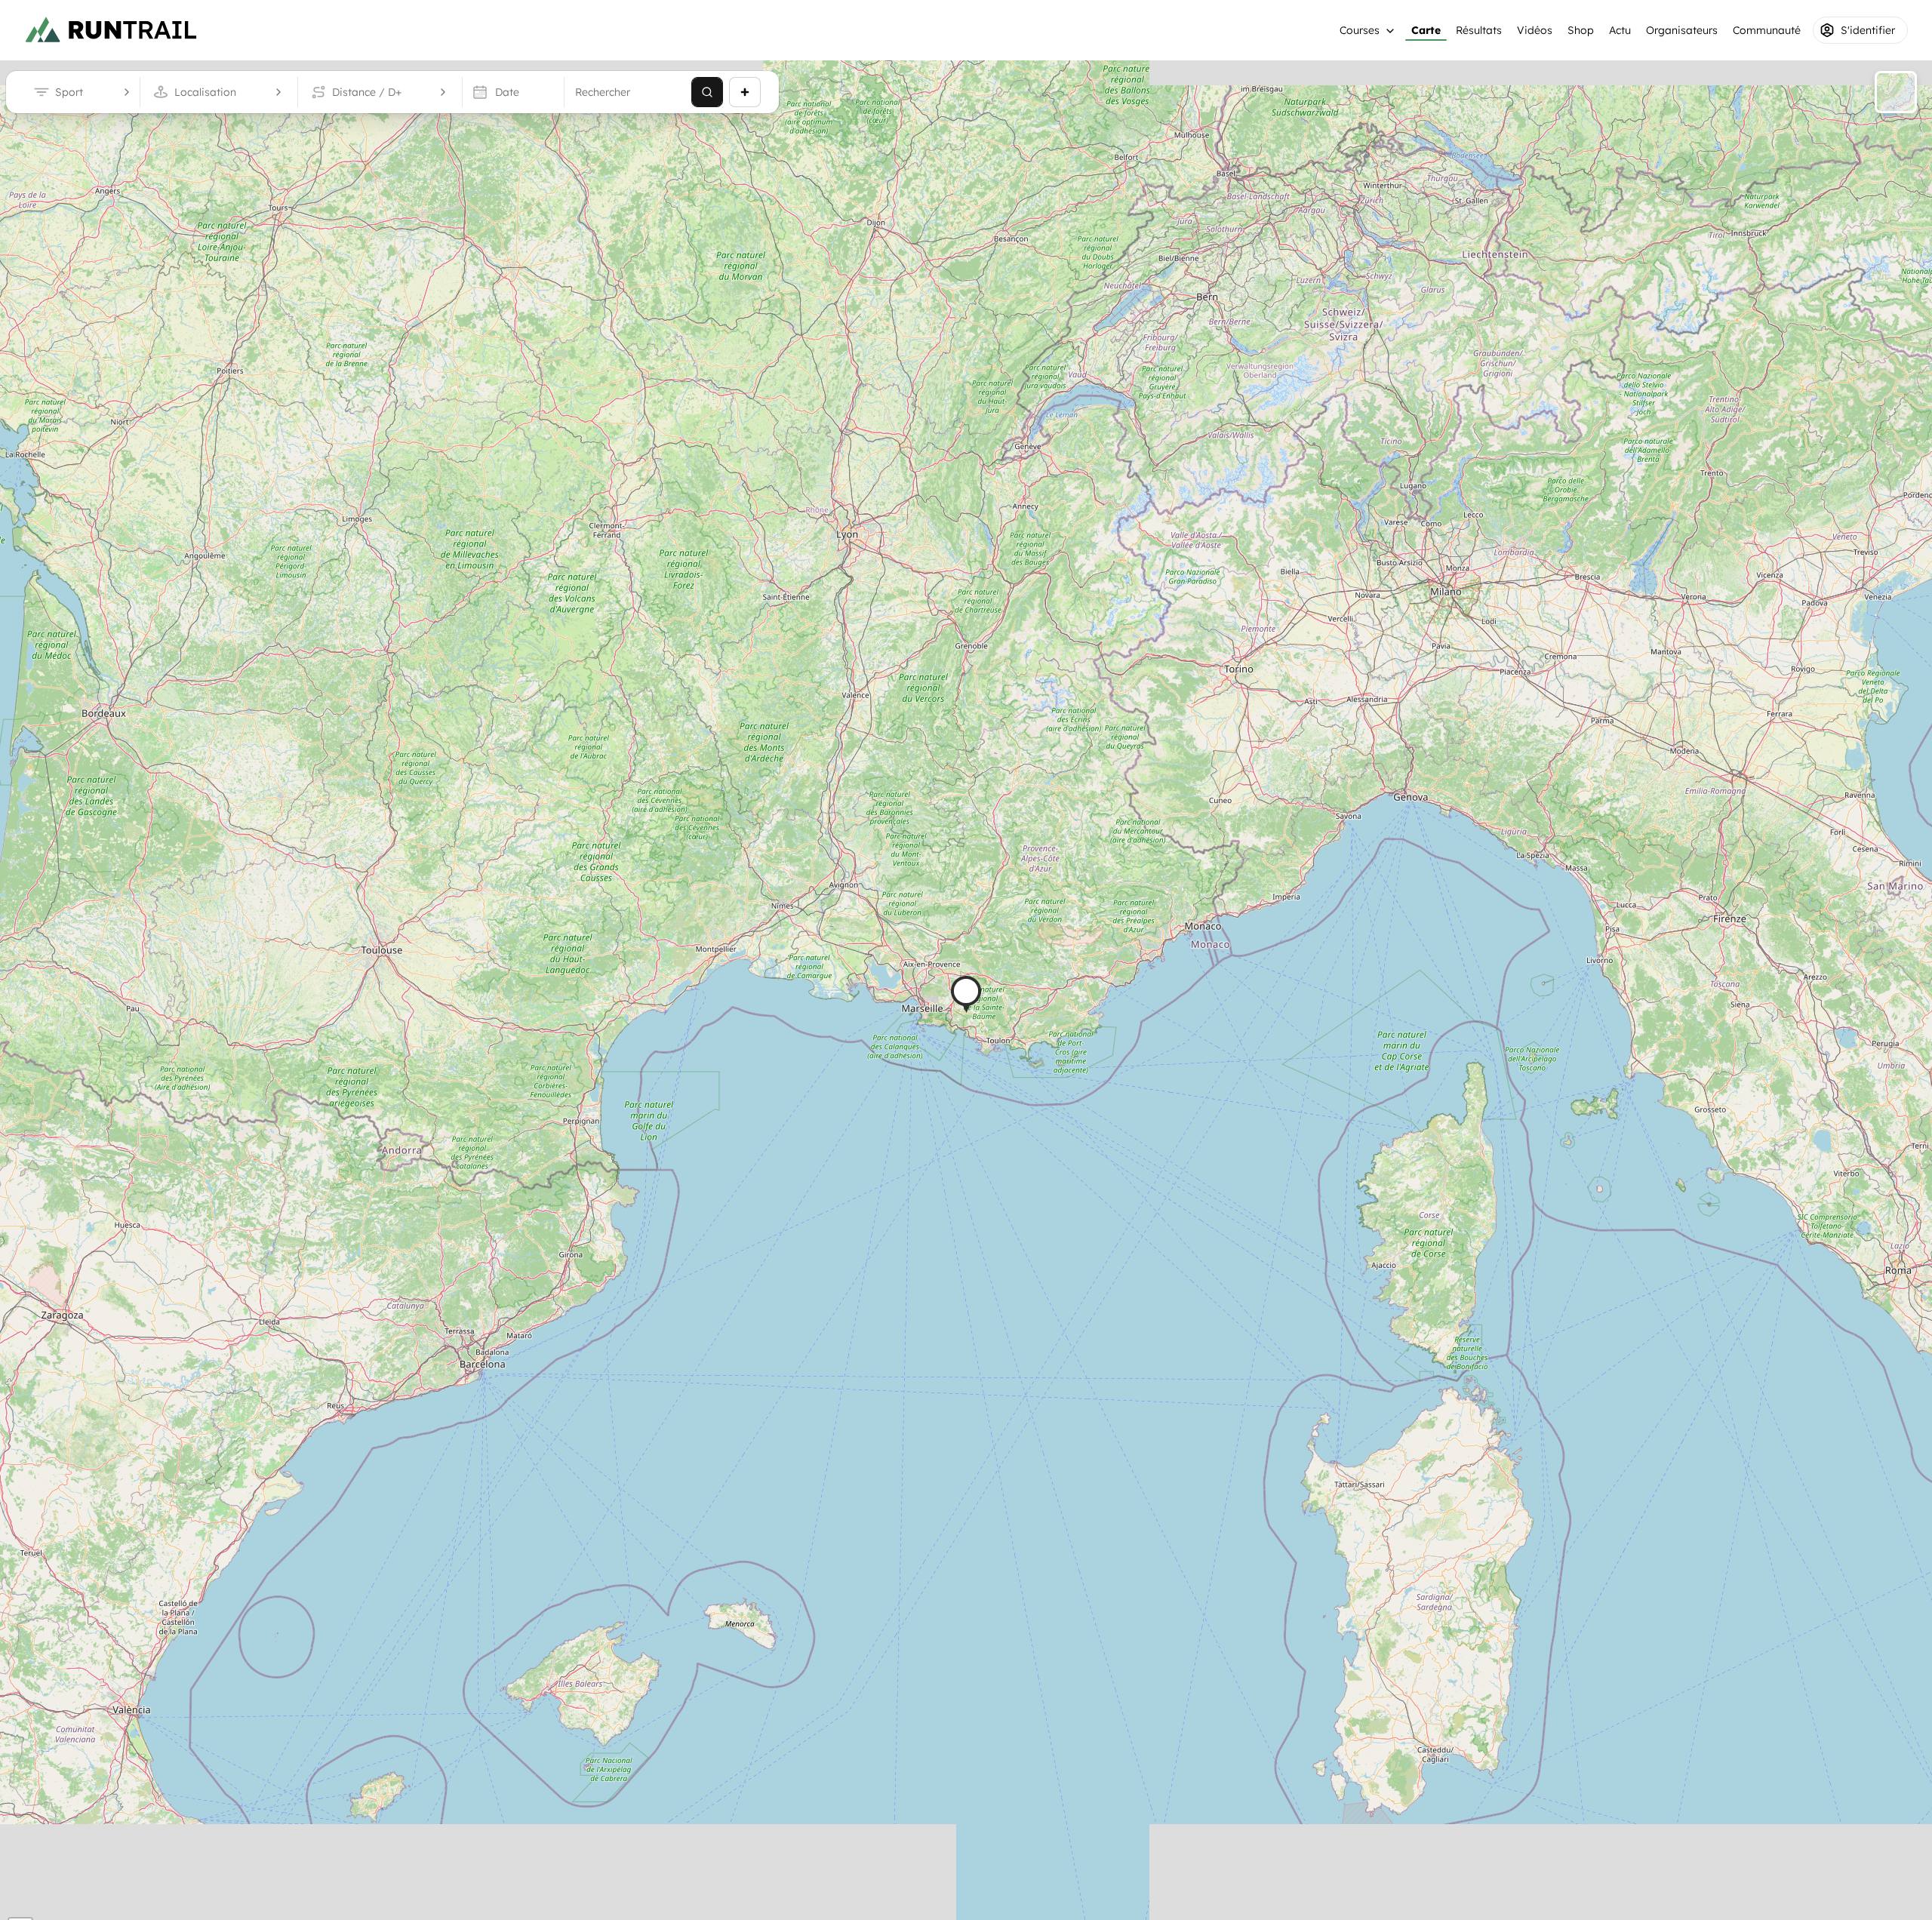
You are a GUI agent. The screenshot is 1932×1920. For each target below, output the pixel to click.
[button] (966, 994)
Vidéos (1535, 30)
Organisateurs (1682, 30)
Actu (1620, 30)
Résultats (1479, 30)
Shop (1581, 30)
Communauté (1767, 30)
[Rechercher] (707, 92)
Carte (1426, 30)
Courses (1360, 30)
